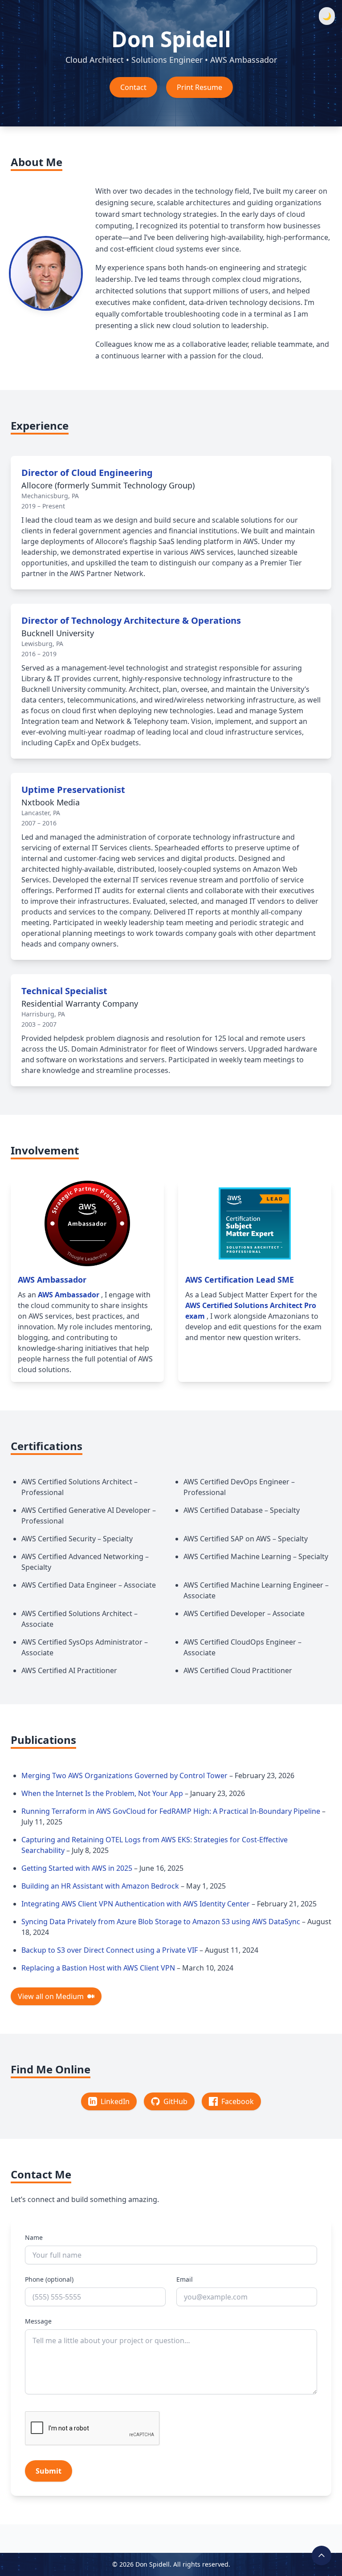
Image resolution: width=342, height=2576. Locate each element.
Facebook (238, 2101)
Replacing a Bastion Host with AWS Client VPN (99, 1968)
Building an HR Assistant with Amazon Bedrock (101, 1886)
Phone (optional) (49, 2279)
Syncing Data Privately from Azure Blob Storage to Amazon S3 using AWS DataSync (162, 1922)
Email (185, 2279)
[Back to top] (322, 2556)
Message (38, 2321)
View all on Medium (51, 1996)
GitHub (175, 2101)
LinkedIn (115, 2101)
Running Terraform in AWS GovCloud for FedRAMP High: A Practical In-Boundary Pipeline (172, 1811)
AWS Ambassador (69, 1295)
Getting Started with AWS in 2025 (78, 1868)
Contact (133, 87)
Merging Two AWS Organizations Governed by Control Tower (125, 1776)
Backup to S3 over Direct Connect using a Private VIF (110, 1950)
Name (34, 2237)
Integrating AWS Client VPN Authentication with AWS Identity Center (136, 1904)
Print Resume (199, 87)
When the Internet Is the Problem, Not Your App (103, 1793)
